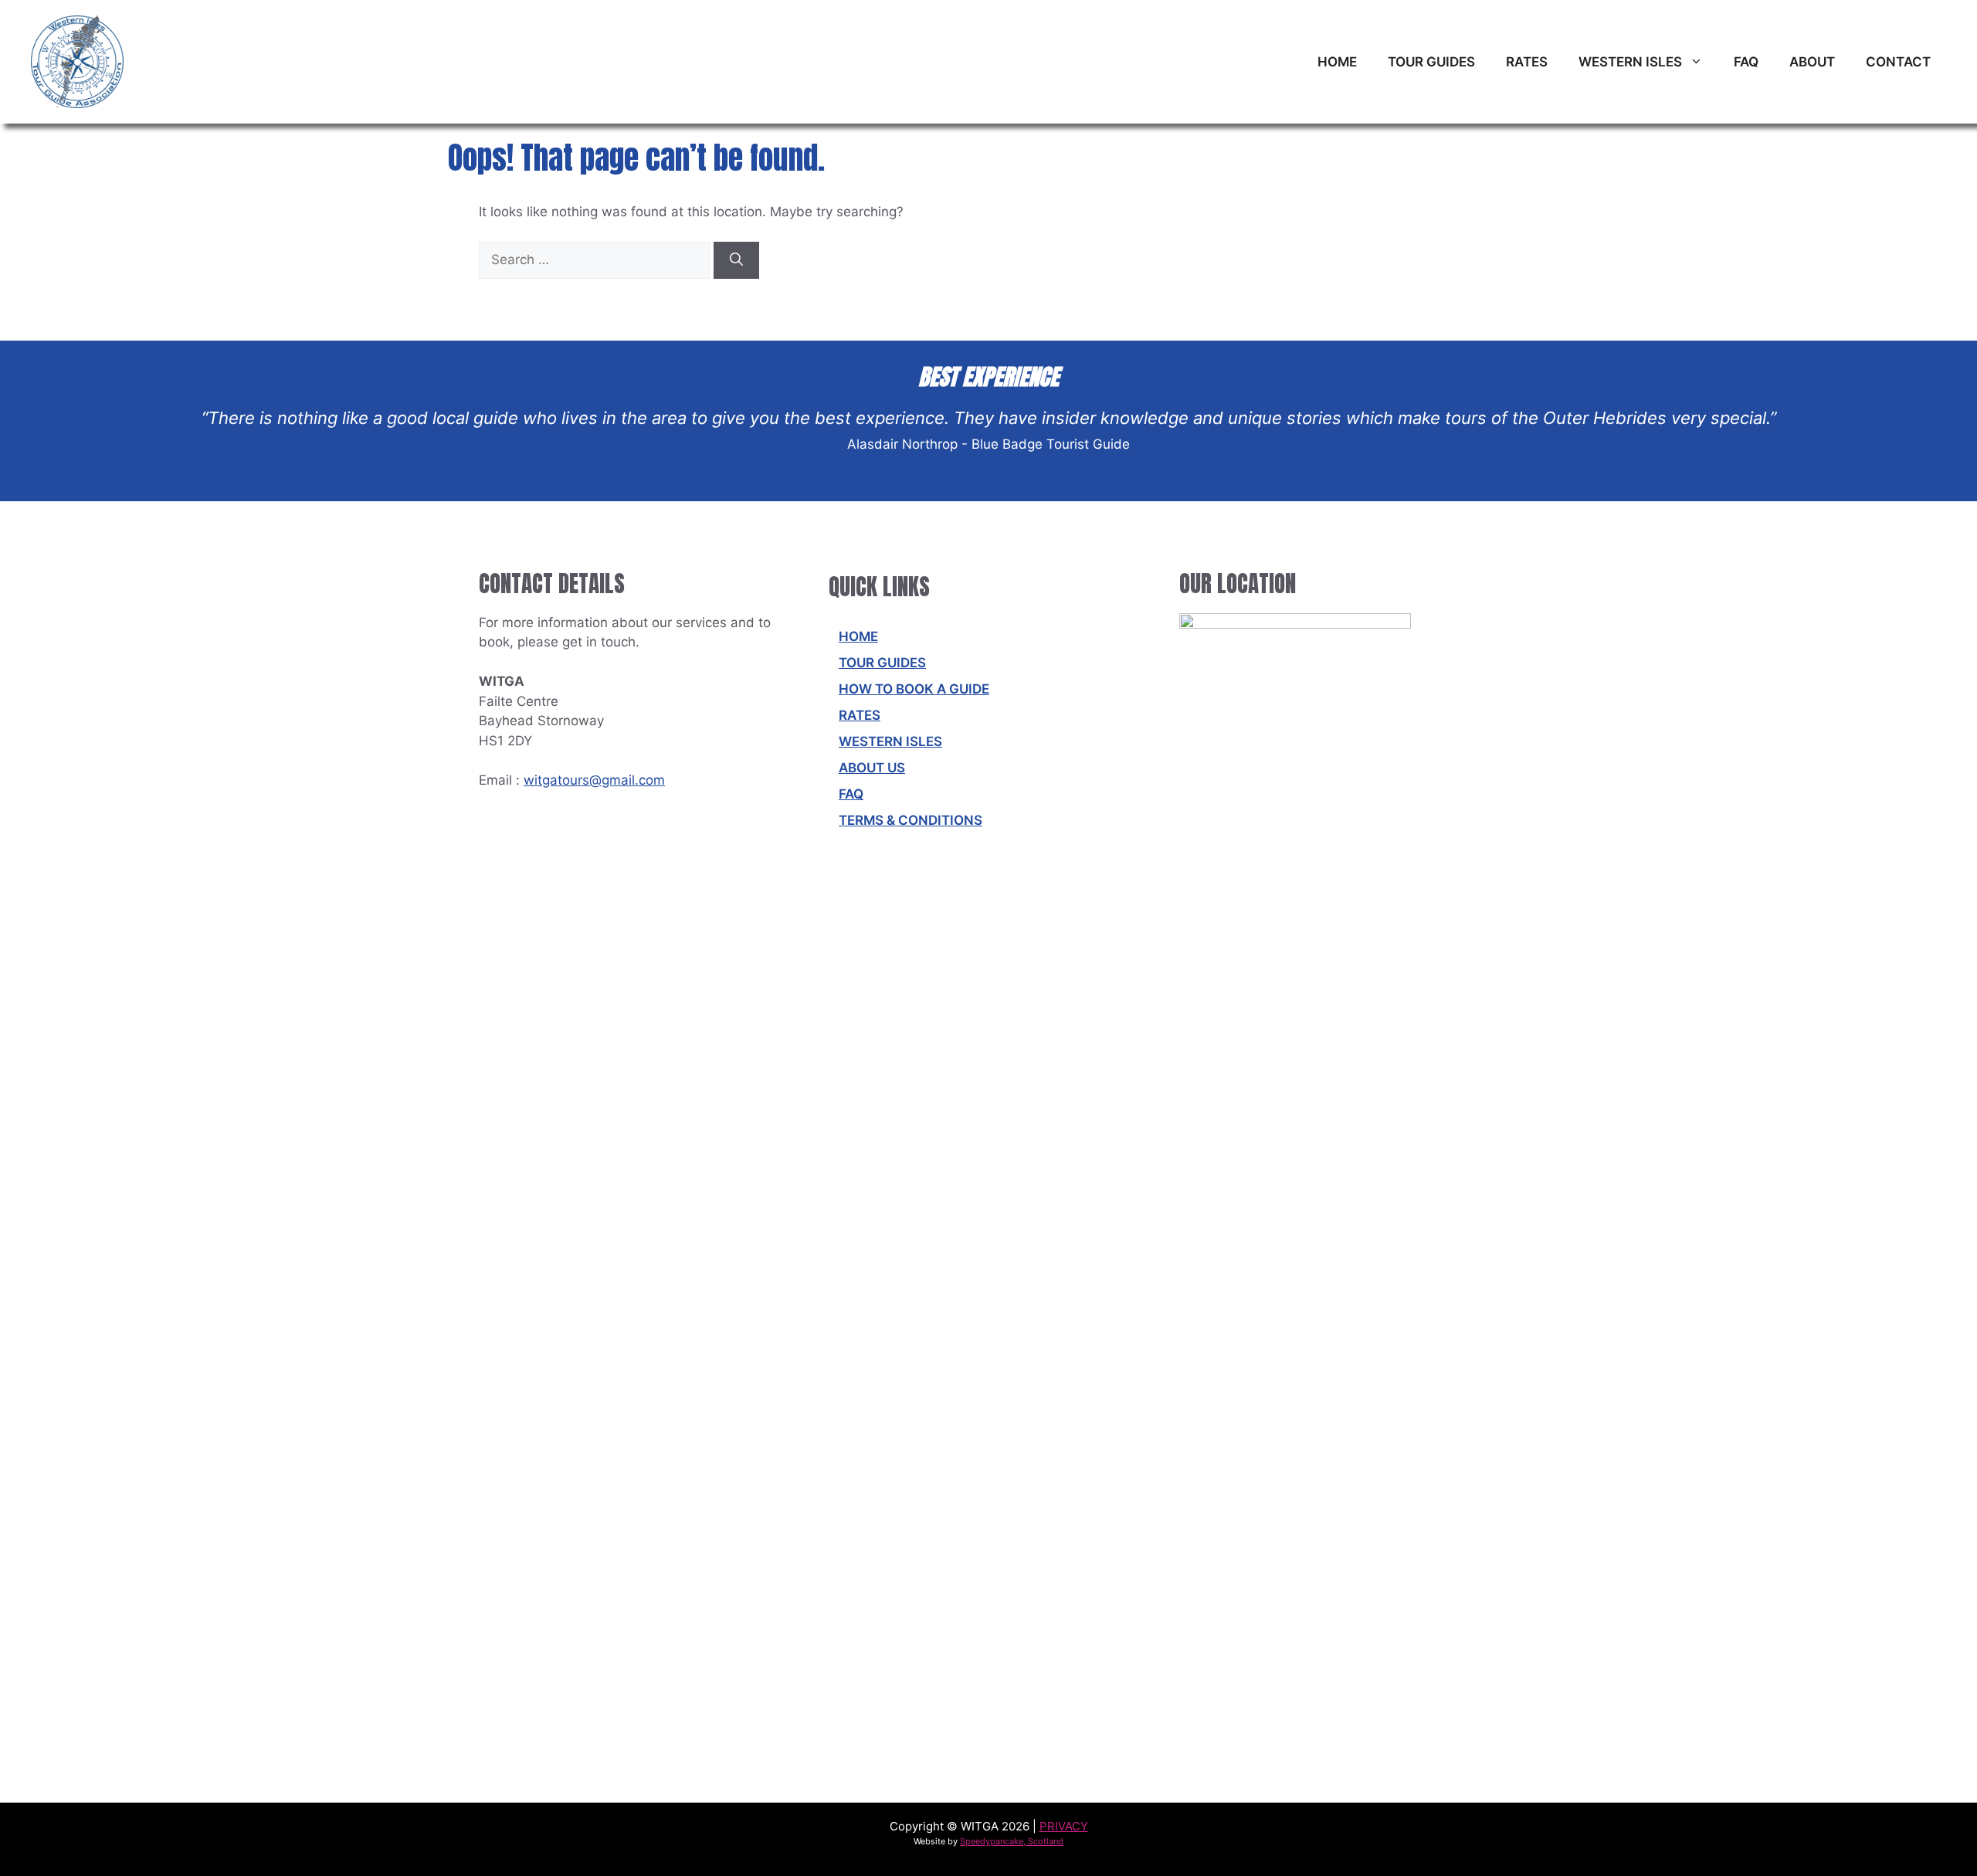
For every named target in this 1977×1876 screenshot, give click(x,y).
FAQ (1746, 62)
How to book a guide (914, 689)
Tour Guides (1431, 62)
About (1812, 62)
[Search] (736, 260)
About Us (872, 768)
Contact (1898, 62)
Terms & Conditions (911, 820)
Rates (1527, 62)
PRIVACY (1064, 1826)
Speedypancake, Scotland (1012, 1841)
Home (1337, 62)
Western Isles (1630, 62)
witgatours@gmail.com (594, 780)
